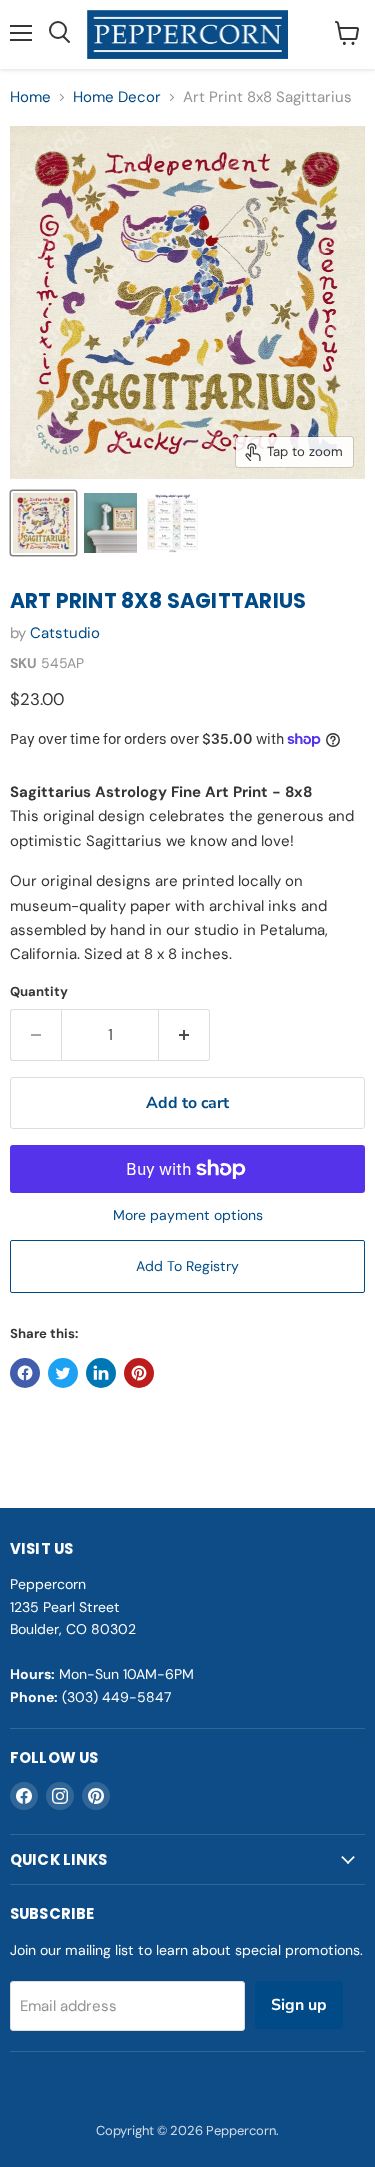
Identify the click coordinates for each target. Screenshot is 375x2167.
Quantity (39, 991)
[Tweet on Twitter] (63, 1373)
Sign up (299, 2005)
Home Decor (117, 97)
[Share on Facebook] (25, 1373)
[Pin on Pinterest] (139, 1373)
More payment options (188, 1215)
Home (30, 97)
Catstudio (65, 633)
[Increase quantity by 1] (184, 1035)
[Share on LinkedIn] (101, 1373)
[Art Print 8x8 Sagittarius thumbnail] (43, 523)
